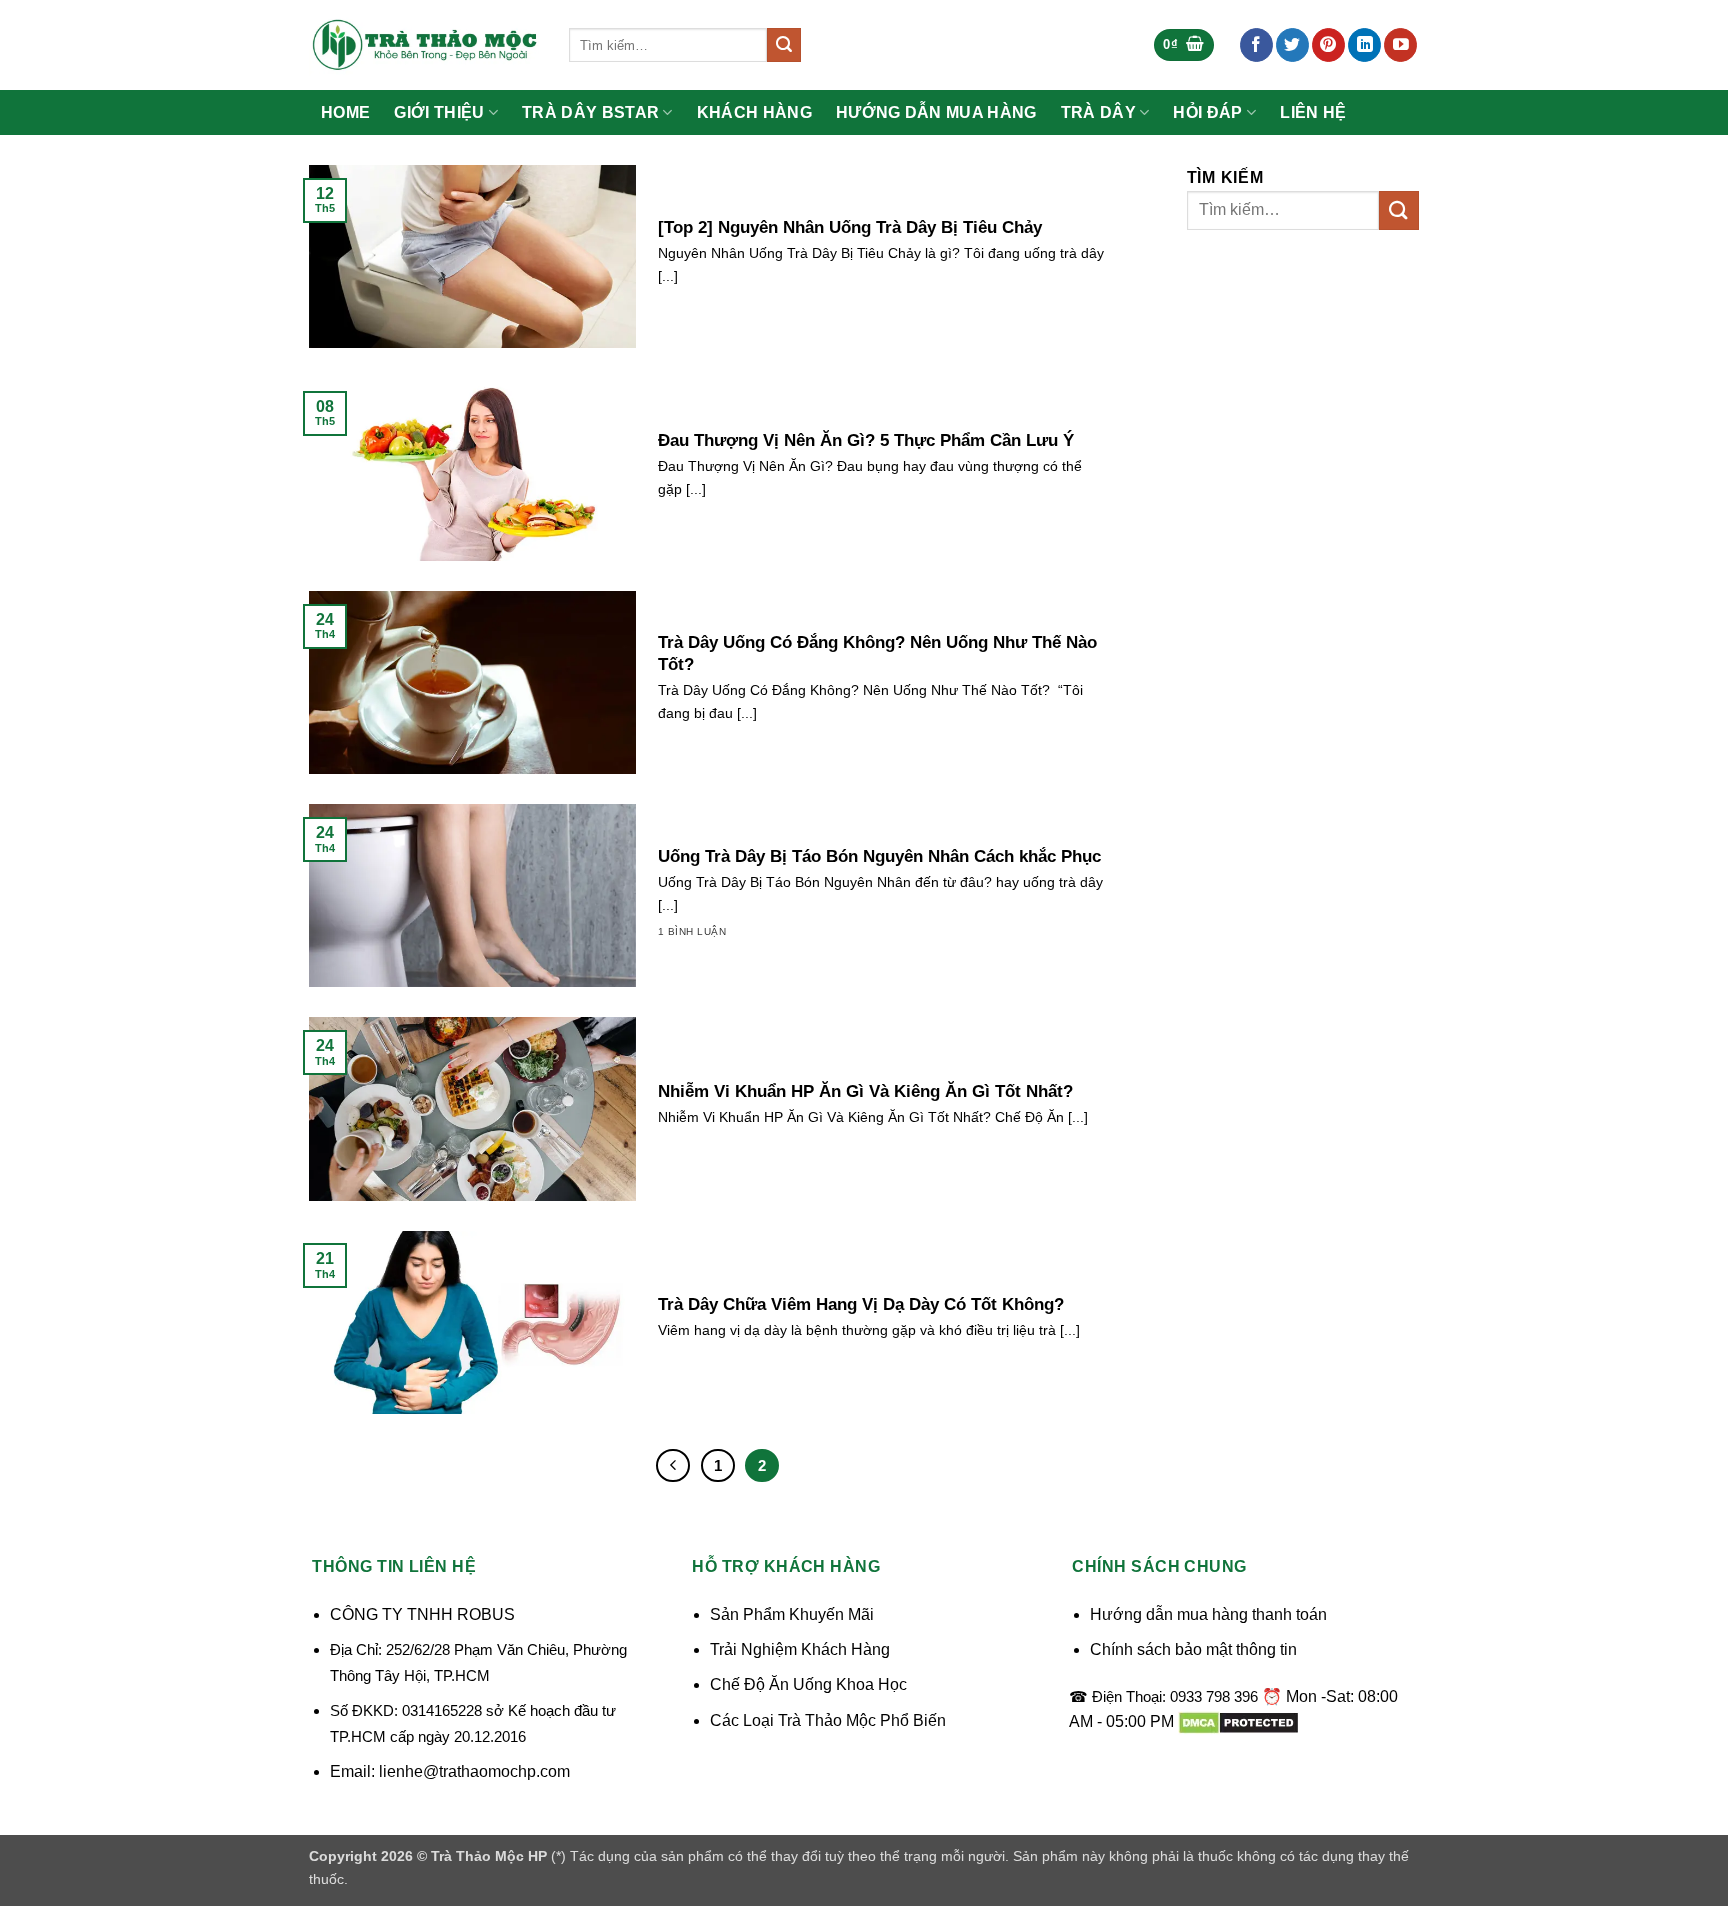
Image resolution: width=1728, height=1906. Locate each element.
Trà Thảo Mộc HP (489, 1856)
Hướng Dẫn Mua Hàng (936, 113)
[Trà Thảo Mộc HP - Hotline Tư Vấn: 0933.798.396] (424, 44)
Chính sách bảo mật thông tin (1193, 1649)
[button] (1184, 45)
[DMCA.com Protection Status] (1238, 1721)
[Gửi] (784, 45)
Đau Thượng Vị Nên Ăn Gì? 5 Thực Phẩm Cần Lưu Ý (866, 440)
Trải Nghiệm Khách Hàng (800, 1649)
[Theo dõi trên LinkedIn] (1364, 45)
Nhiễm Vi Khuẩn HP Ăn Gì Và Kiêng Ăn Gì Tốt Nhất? (865, 1091)
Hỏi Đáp (1207, 112)
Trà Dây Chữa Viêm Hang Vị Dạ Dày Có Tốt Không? (861, 1304)
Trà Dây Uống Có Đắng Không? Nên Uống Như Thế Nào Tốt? (877, 653)
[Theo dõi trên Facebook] (1256, 45)
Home (345, 113)
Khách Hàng (754, 113)
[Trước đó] (673, 1466)
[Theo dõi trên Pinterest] (1328, 45)
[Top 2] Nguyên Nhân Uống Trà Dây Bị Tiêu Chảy (850, 227)
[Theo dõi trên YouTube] (1400, 45)
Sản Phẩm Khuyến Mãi (792, 1614)
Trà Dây (1098, 112)
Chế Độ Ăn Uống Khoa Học (808, 1684)
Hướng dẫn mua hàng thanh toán (1208, 1614)
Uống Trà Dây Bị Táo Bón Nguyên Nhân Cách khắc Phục (879, 856)
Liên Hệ (1313, 113)
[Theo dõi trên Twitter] (1292, 45)
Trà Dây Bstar (590, 112)
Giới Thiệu (439, 112)
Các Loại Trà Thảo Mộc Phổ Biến (828, 1720)
